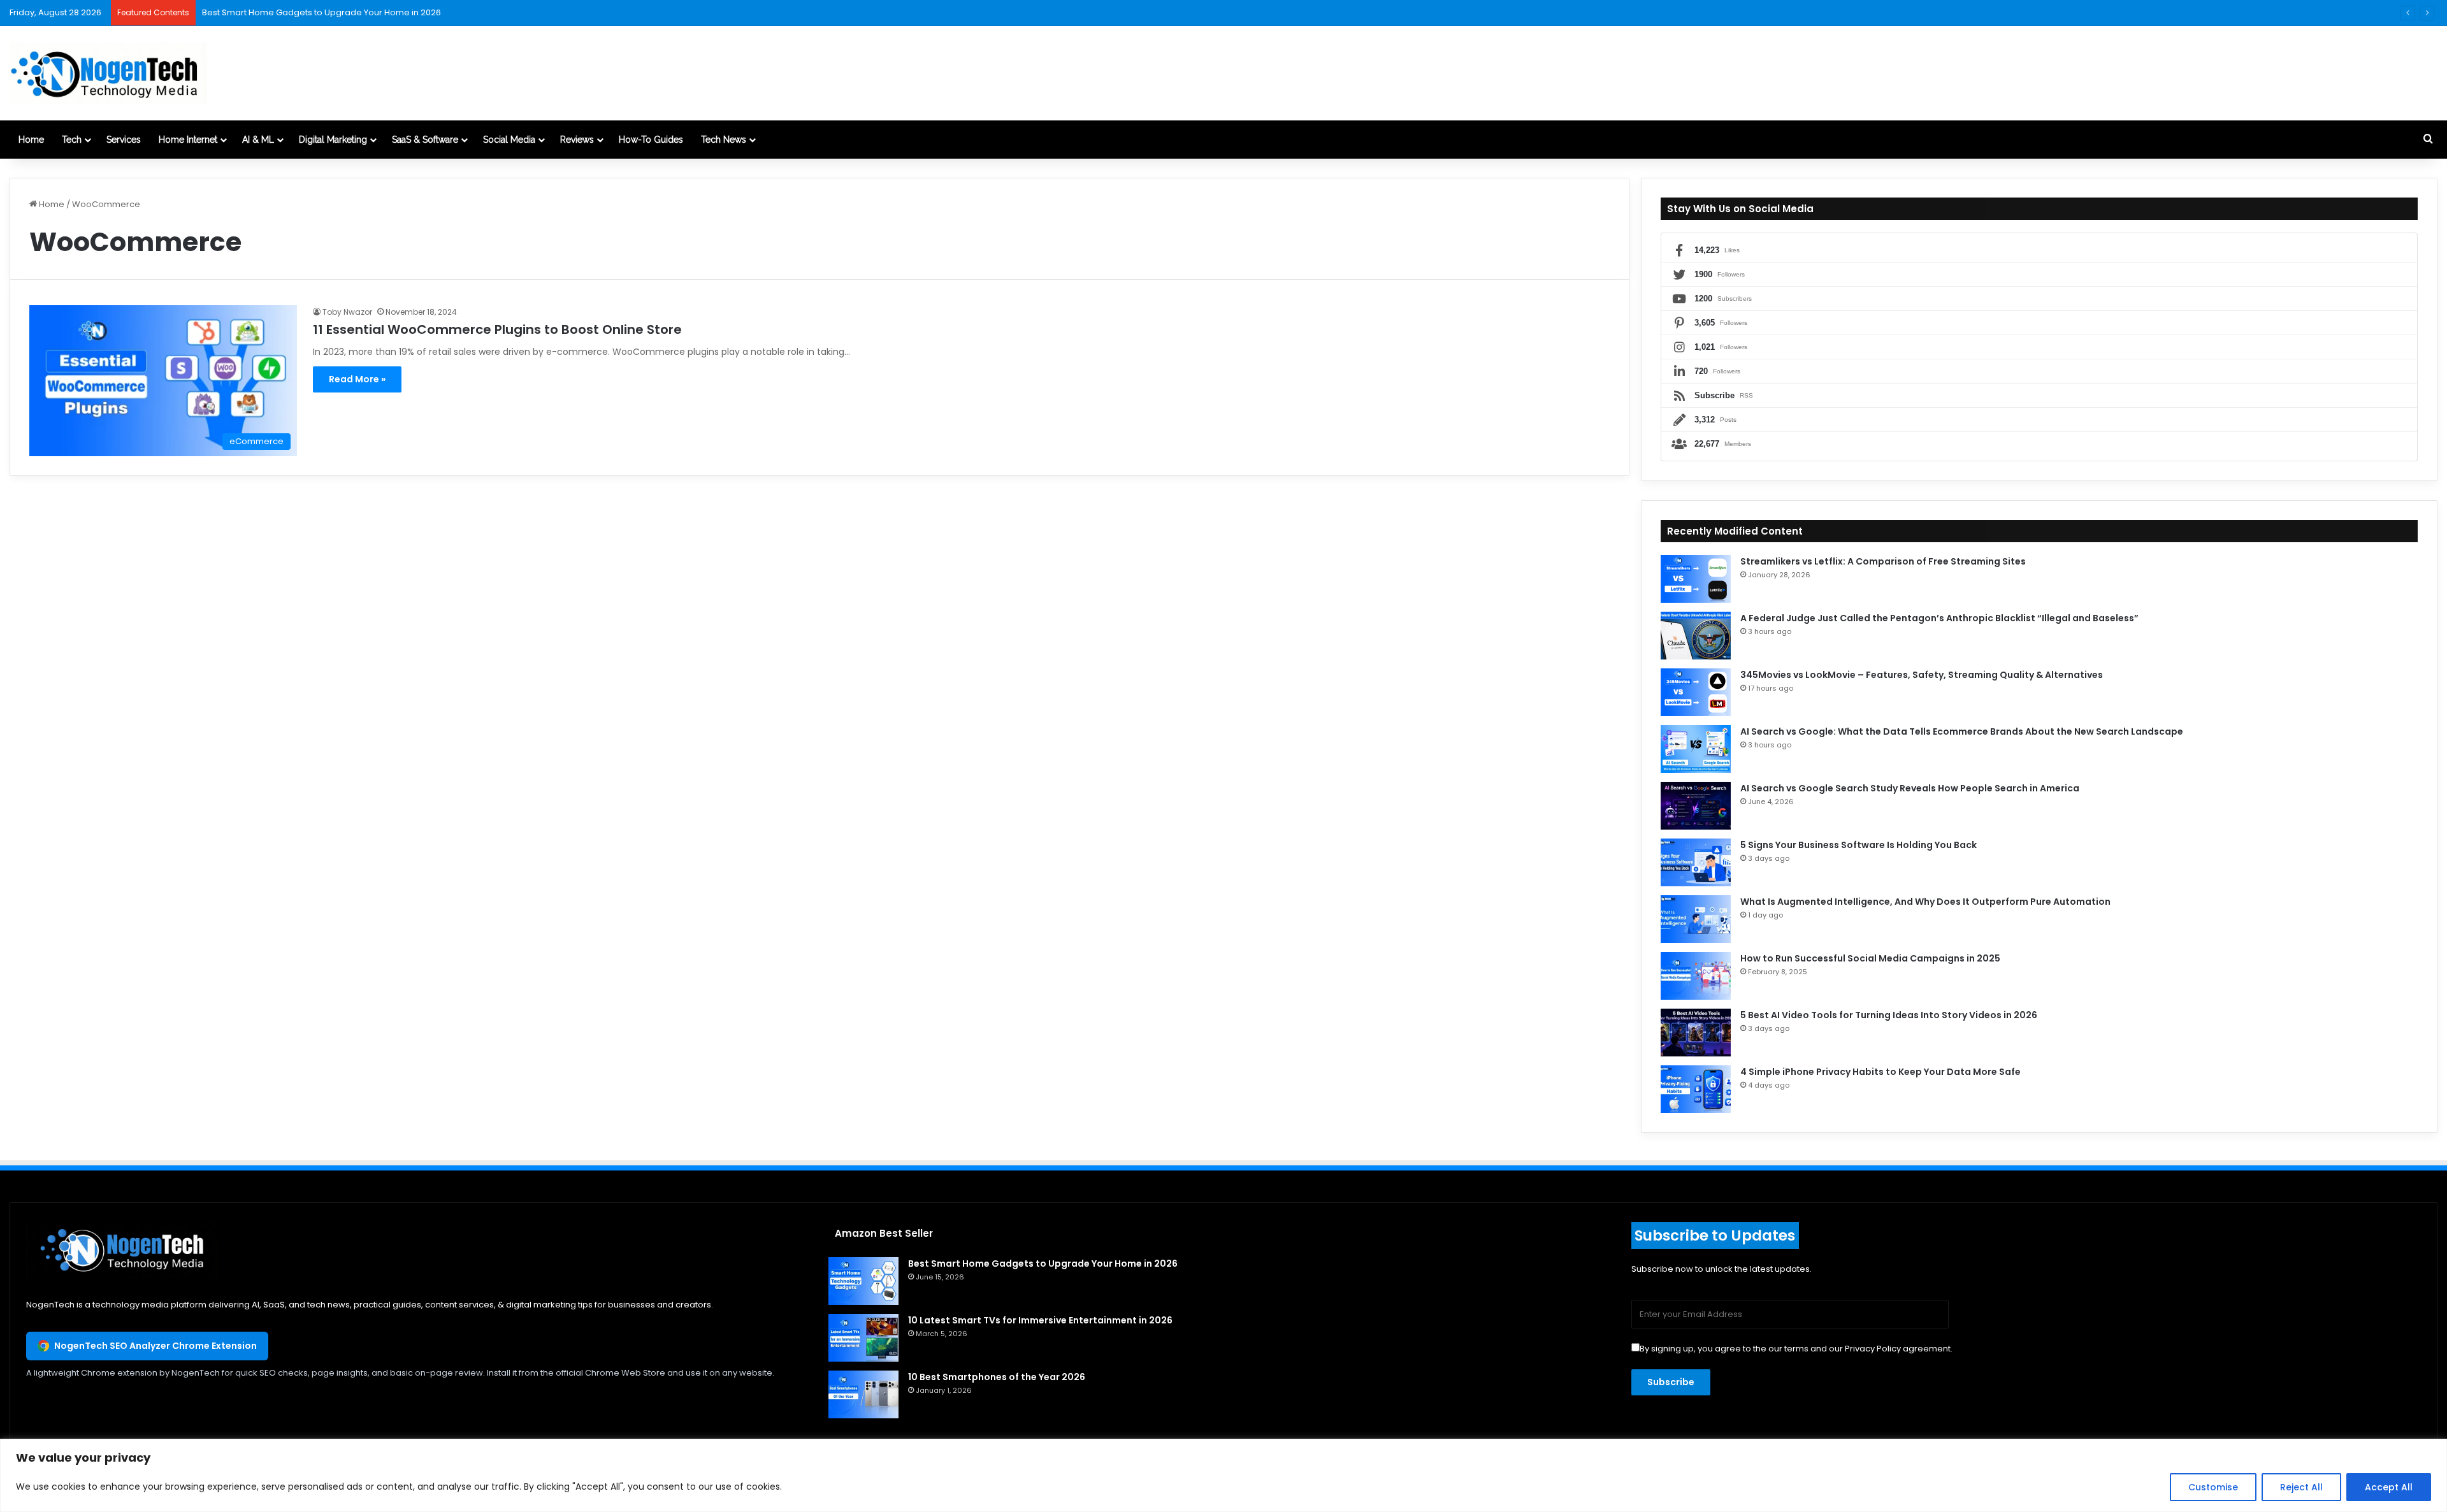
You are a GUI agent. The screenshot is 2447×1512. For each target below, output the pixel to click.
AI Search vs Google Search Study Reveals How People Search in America (1910, 788)
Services (124, 140)
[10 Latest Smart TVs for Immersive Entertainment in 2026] (863, 1338)
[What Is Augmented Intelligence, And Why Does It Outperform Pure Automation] (1696, 919)
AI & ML (258, 140)
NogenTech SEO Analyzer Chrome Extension (155, 1346)
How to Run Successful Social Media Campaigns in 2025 (1870, 958)
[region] (1223, 1475)
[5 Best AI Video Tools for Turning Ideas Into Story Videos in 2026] (1696, 1033)
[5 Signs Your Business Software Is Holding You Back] (1696, 862)
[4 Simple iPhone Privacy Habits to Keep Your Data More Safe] (1696, 1089)
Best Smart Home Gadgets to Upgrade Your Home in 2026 (1043, 1264)
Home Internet (188, 140)
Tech (72, 140)
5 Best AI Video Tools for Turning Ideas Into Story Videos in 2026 (1889, 1015)
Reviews (577, 140)
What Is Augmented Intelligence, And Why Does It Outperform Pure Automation (1925, 902)
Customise (2213, 1487)
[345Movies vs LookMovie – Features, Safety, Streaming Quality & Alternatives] (1696, 692)
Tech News (724, 140)
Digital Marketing (333, 140)
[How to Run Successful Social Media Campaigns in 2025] (1696, 976)
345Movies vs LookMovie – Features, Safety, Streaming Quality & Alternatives (1922, 675)
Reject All (2301, 1487)
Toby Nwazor (347, 312)
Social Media (509, 140)
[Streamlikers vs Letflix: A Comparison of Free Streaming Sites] (1696, 579)
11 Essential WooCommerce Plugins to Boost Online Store (497, 329)
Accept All (2389, 1487)
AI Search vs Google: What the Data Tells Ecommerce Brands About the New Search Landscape (1962, 731)
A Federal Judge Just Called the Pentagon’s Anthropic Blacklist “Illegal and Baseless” (1939, 618)
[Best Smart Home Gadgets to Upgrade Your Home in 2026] (863, 1281)
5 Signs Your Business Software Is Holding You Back (1859, 845)
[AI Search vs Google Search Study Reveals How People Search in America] (1696, 806)
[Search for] (2428, 140)
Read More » (357, 379)
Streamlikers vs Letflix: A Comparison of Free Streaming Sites (1883, 561)
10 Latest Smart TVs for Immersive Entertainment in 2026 (1040, 1320)
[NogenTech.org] (108, 73)
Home (31, 140)
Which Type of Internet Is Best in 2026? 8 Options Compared (325, 12)
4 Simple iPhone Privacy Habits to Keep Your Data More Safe (1880, 1072)
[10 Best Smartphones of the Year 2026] (863, 1394)
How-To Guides (651, 140)
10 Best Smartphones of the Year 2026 (997, 1377)
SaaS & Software (425, 140)
